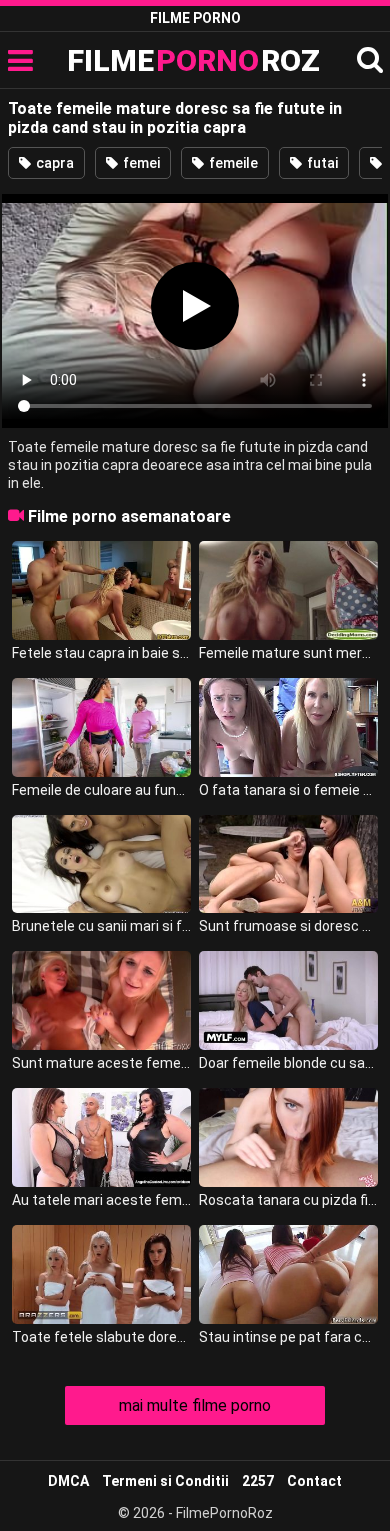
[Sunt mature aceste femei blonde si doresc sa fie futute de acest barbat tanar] (102, 1000)
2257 (258, 1481)
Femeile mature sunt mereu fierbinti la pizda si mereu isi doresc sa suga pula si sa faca (289, 653)
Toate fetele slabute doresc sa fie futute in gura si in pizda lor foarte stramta (102, 1337)
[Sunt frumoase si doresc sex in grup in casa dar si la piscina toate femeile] (289, 864)
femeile (232, 163)
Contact (314, 1481)
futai (321, 163)
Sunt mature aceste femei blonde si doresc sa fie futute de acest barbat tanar (102, 1063)
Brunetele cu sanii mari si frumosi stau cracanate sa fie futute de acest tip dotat (102, 926)
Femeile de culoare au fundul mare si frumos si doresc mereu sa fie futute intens (102, 790)
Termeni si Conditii (165, 1481)
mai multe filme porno (195, 1405)
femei (140, 163)
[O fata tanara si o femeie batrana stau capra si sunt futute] (289, 727)
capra (53, 163)
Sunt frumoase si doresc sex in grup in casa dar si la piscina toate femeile (289, 926)
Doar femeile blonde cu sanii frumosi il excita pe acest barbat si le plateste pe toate (289, 1063)
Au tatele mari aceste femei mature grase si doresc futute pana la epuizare (102, 1200)
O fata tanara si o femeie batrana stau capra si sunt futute (289, 790)
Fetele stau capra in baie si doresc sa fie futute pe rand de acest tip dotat (102, 653)
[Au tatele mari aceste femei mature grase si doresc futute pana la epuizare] (102, 1137)
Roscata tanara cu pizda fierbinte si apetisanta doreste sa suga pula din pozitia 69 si (289, 1200)
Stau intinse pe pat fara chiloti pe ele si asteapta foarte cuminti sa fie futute (289, 1337)
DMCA (68, 1481)
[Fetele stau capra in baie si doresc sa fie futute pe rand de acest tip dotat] (102, 590)
